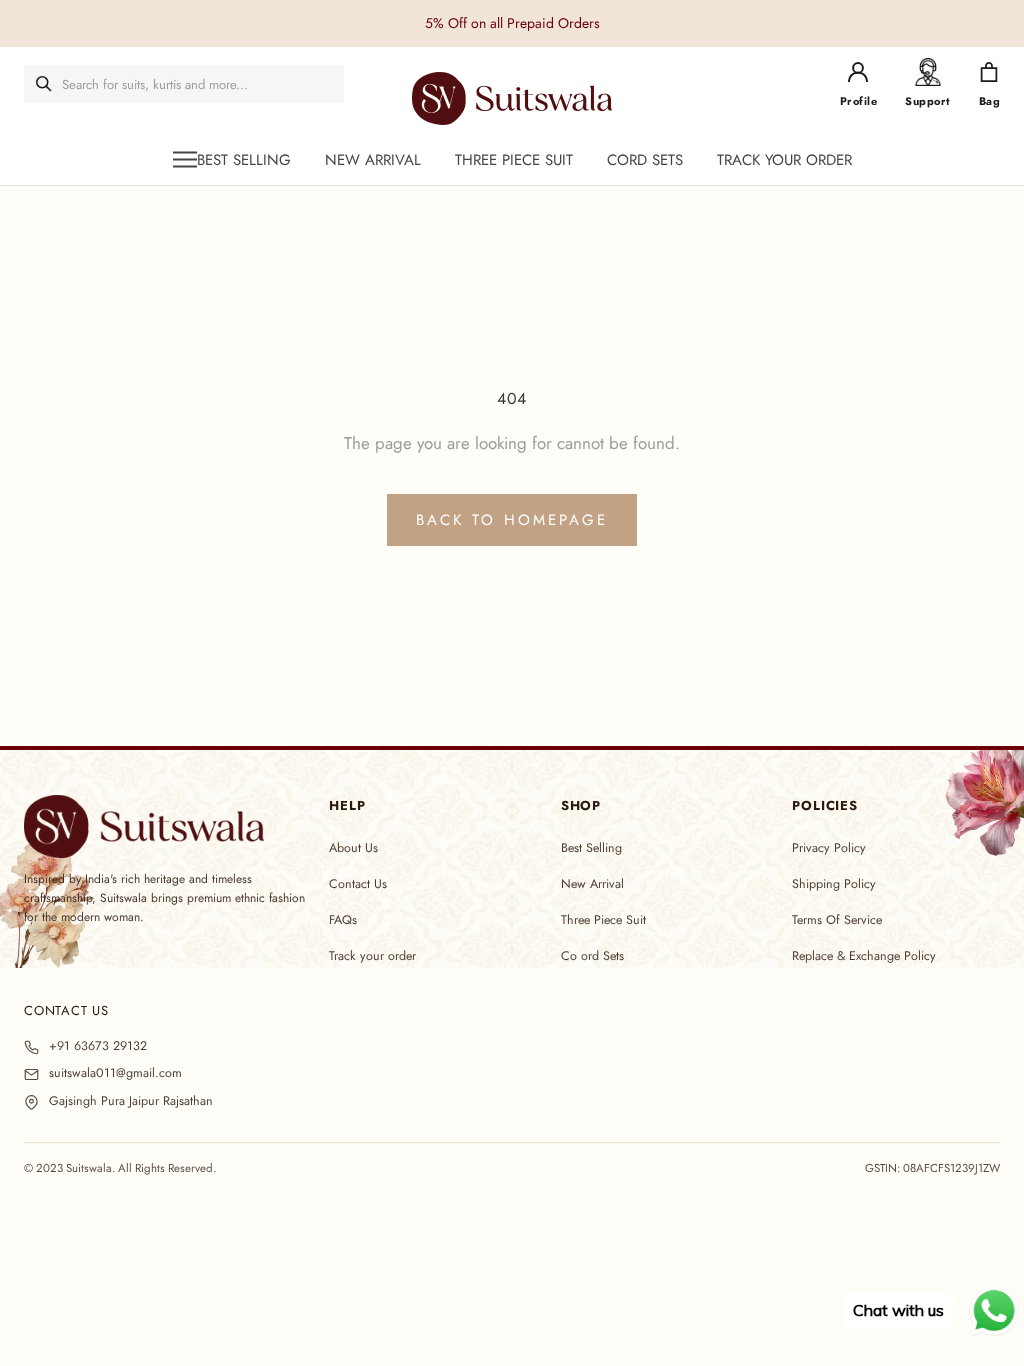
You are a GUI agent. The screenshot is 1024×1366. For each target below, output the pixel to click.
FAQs (343, 920)
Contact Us (358, 884)
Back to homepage (512, 520)
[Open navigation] (185, 159)
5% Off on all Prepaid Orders (512, 23)
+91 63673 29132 (98, 1046)
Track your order (372, 956)
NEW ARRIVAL (373, 160)
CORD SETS (645, 160)
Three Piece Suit (603, 920)
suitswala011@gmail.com (115, 1073)
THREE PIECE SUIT (514, 160)
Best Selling (591, 848)
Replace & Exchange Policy (864, 956)
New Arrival (592, 884)
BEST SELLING (244, 160)
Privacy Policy (829, 848)
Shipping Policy (834, 884)
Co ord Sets (592, 956)
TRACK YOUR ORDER (784, 160)
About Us (353, 848)
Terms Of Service (837, 920)
